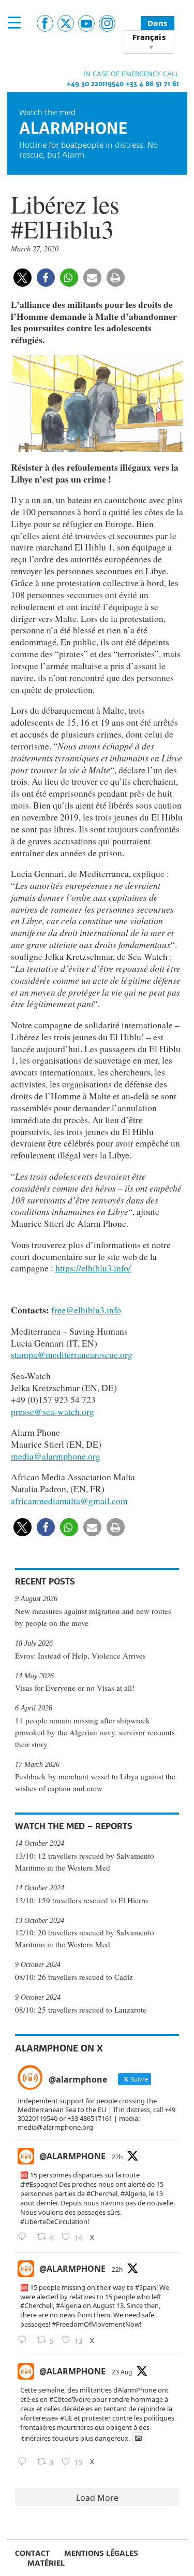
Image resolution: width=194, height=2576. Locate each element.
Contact (32, 2553)
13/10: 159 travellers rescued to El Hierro (81, 1900)
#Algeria (69, 2305)
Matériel (46, 2563)
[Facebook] (45, 23)
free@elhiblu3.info (86, 1310)
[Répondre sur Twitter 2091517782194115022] (25, 2462)
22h (117, 2157)
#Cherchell (36, 2305)
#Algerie (133, 2193)
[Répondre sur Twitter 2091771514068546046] (25, 2340)
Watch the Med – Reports (74, 1826)
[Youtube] (86, 23)
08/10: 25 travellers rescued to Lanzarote (81, 2009)
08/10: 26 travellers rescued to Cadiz (74, 1977)
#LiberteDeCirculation (54, 2221)
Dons (158, 23)
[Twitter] (66, 23)
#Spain (146, 2287)
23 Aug (122, 2372)
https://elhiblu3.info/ (93, 1268)
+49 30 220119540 (95, 83)
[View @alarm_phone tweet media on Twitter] (138, 2438)
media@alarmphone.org (56, 1456)
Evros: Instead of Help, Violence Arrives (80, 1655)
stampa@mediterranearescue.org (72, 1354)
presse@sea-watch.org (53, 1411)
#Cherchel (102, 2193)
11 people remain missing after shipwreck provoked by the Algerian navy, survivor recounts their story (95, 1732)
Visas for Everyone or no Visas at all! (75, 1688)
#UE (66, 2418)
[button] (23, 278)
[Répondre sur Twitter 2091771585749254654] (25, 2237)
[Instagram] (107, 23)
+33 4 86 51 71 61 (152, 83)
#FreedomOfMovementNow (96, 2324)
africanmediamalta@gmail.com (69, 1501)
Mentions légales (101, 2553)
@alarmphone (72, 2156)
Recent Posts (45, 1581)
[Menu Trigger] (14, 22)
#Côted (61, 2399)
